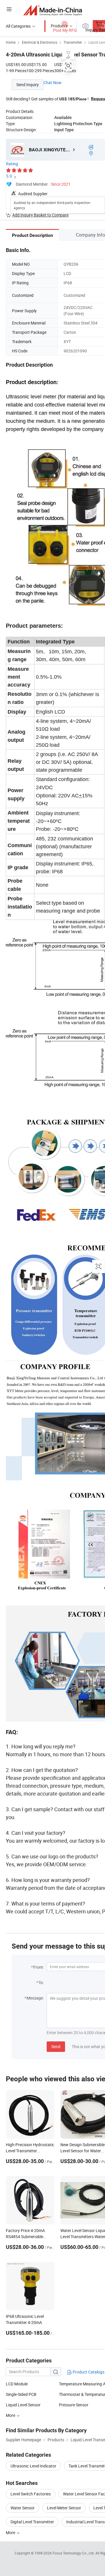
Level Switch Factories (31, 2494)
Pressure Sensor (74, 2405)
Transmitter (73, 42)
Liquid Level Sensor (23, 2405)
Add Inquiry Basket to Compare (40, 215)
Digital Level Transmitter (32, 2522)
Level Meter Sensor (64, 2508)
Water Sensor (23, 2508)
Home (11, 42)
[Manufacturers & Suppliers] (53, 10)
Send (56, 2047)
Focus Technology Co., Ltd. (74, 2553)
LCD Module (17, 2384)
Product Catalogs (88, 2372)
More (11, 2415)
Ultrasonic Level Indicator (33, 2466)
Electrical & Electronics (40, 42)
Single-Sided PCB (21, 2394)
